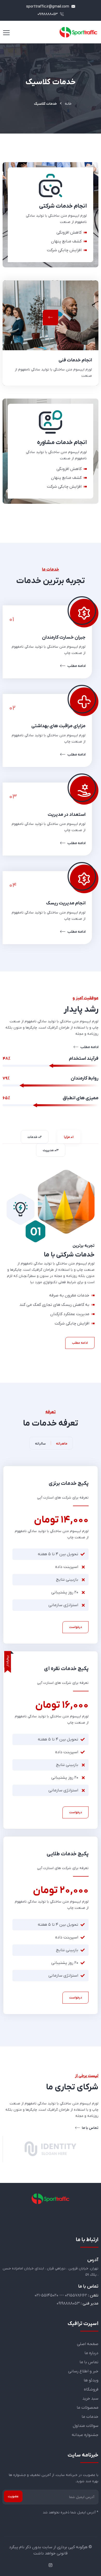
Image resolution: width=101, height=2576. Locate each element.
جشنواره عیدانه (85, 2435)
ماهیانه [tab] (62, 1444)
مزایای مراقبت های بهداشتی (58, 726)
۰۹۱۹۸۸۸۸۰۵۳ (48, 14)
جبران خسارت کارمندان (64, 637)
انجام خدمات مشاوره (72, 484)
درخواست (75, 1627)
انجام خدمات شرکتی (73, 247)
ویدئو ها (91, 2380)
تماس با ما (90, 2128)
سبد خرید (90, 2399)
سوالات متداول (86, 2426)
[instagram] (51, 2566)
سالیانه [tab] (40, 1444)
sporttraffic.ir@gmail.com (48, 7)
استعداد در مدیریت (67, 815)
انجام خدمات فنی (75, 360)
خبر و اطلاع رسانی (83, 2371)
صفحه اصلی (88, 2344)
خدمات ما (90, 2417)
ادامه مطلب (76, 666)
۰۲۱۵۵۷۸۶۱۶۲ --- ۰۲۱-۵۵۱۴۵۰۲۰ (61, 2295)
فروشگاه (91, 2389)
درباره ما (91, 2353)
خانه (68, 104)
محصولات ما (88, 2408)
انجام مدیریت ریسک (66, 903)
